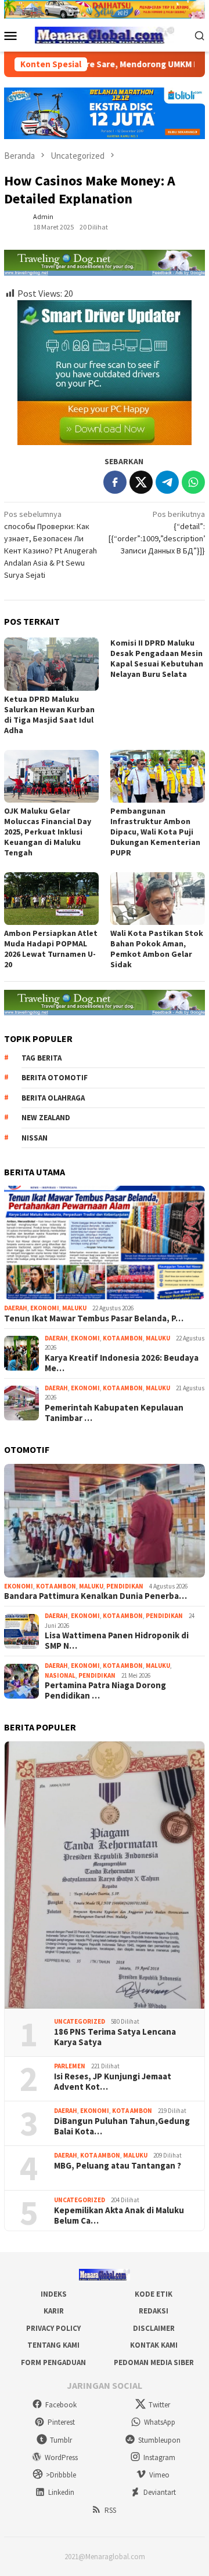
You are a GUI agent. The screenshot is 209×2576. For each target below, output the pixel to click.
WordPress (61, 2457)
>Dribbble (61, 2475)
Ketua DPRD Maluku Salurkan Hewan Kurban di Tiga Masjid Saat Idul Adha (49, 715)
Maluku (74, 1308)
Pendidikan (125, 1586)
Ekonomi (45, 1308)
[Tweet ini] (141, 482)
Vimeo (159, 2475)
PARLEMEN (70, 2066)
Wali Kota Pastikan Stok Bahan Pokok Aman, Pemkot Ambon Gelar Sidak (157, 949)
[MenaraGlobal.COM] (105, 34)
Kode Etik (154, 2294)
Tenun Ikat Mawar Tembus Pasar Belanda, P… (94, 1318)
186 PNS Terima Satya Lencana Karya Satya (115, 2037)
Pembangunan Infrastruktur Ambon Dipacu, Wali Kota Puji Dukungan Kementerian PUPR (155, 832)
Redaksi (154, 2311)
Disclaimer (154, 2328)
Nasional (60, 1675)
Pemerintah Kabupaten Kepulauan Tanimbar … (114, 1413)
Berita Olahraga (53, 1098)
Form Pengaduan (53, 2362)
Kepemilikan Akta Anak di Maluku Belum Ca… (119, 2216)
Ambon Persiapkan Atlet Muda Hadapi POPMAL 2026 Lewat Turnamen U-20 (51, 949)
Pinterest (61, 2422)
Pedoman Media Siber (154, 2362)
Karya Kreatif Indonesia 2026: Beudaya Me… (122, 1363)
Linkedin (61, 2492)
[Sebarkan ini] (115, 482)
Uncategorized (80, 2021)
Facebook (61, 2405)
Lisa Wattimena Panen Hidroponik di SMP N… (117, 1641)
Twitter (159, 2405)
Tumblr (61, 2440)
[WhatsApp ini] (193, 482)
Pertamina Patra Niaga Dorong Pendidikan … (105, 1690)
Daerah (16, 1308)
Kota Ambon (123, 1338)
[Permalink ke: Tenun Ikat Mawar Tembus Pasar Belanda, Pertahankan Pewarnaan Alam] (105, 1243)
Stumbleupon (159, 2440)
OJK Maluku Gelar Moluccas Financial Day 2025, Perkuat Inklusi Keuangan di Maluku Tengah (48, 832)
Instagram (159, 2457)
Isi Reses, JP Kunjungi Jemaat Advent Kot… (113, 2082)
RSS (110, 2510)
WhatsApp (160, 2422)
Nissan (35, 1138)
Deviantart (160, 2492)
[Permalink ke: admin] (16, 221)
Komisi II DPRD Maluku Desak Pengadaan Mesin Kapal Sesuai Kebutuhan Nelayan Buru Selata (157, 658)
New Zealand (46, 1118)
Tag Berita (42, 1058)
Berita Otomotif (55, 1078)
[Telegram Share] (167, 482)
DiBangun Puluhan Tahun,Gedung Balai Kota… (122, 2126)
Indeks (54, 2294)
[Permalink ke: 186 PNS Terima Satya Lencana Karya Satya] (105, 1875)
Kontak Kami (154, 2345)
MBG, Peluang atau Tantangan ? (118, 2166)
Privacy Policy (53, 2328)
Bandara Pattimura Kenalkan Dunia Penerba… (96, 1596)
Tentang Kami (53, 2345)
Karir (54, 2311)
